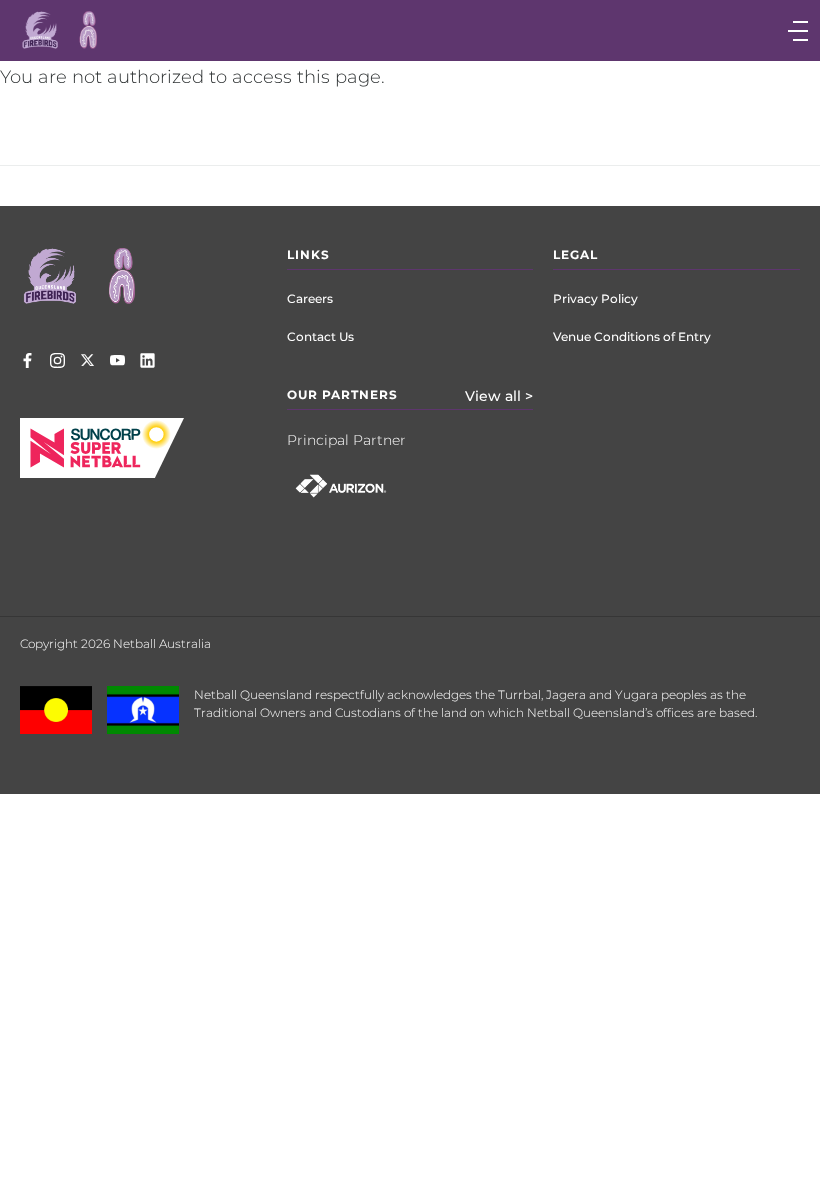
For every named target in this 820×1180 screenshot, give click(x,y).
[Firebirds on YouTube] (117, 362)
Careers (310, 298)
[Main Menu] (612, 30)
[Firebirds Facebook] (27, 362)
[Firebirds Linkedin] (147, 362)
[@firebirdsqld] (57, 362)
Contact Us (320, 336)
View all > (499, 396)
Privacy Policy (595, 298)
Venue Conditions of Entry (632, 336)
